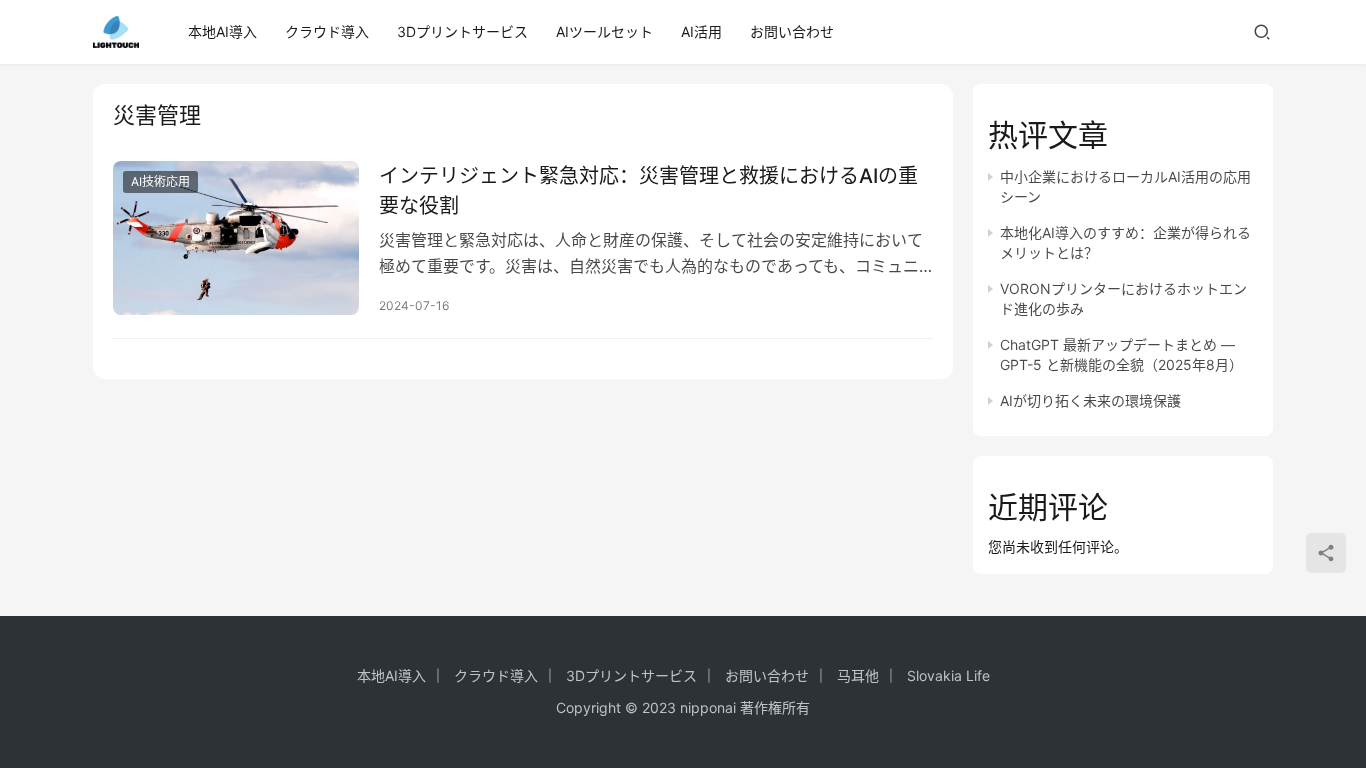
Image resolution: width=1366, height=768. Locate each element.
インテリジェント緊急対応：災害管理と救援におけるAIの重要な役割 (648, 190)
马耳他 (858, 675)
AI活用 (701, 31)
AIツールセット (604, 31)
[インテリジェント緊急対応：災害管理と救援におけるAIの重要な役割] (236, 238)
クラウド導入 (327, 31)
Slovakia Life (948, 675)
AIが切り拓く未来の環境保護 (1090, 400)
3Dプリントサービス (462, 31)
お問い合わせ (792, 31)
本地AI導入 (222, 31)
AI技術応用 (160, 181)
